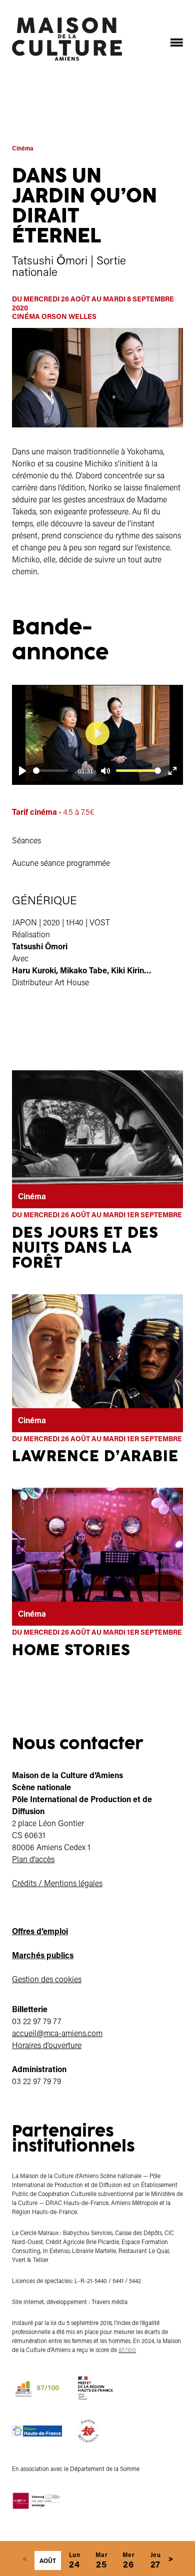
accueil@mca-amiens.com (57, 2033)
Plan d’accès (33, 1859)
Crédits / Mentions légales (57, 1883)
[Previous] (24, 2559)
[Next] (170, 2559)
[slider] (50, 771)
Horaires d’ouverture (47, 2045)
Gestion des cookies (47, 1979)
